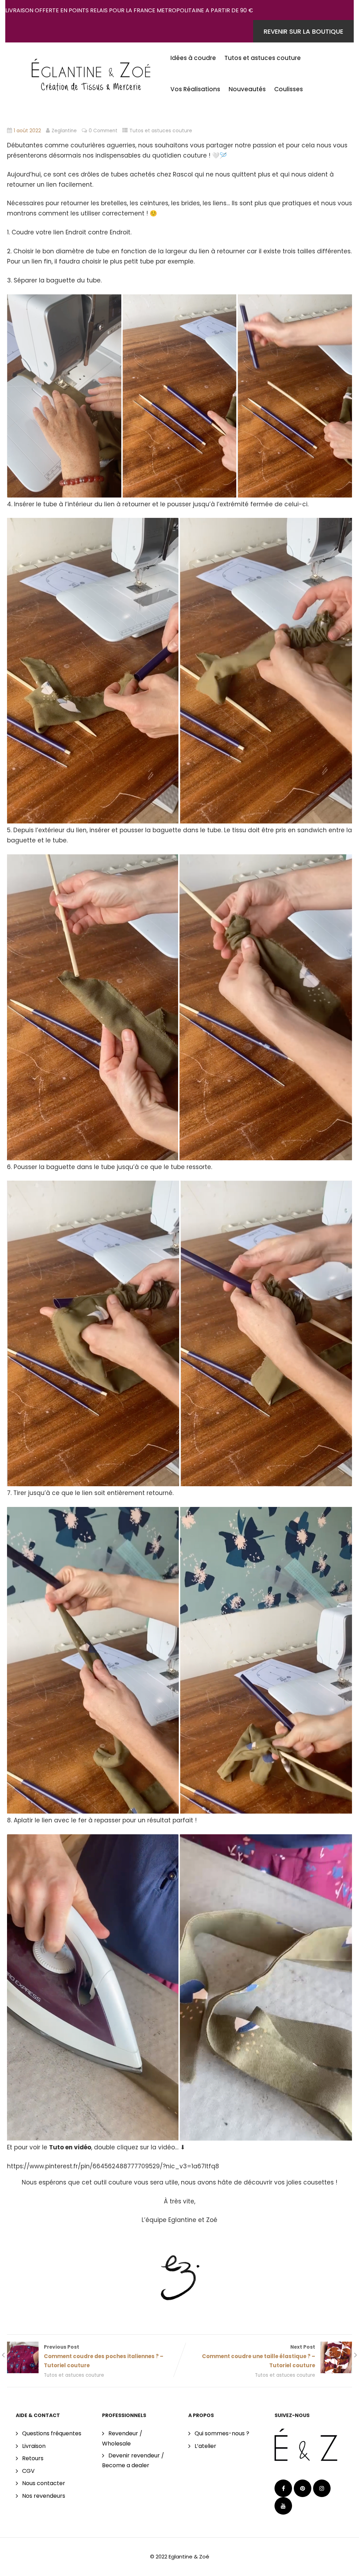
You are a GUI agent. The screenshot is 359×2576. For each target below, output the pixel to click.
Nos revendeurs (44, 2496)
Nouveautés (247, 89)
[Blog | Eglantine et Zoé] (91, 71)
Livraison (34, 2446)
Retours (33, 2458)
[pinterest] (303, 2488)
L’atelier (205, 2446)
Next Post (259, 2356)
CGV (28, 2471)
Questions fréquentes (52, 2433)
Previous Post (104, 2356)
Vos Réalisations (195, 89)
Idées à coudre (193, 58)
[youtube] (283, 2506)
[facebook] (283, 2488)
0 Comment (103, 131)
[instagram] (322, 2488)
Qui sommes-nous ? (222, 2433)
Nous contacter (44, 2483)
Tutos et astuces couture (263, 58)
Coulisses (289, 89)
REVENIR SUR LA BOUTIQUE (303, 31)
